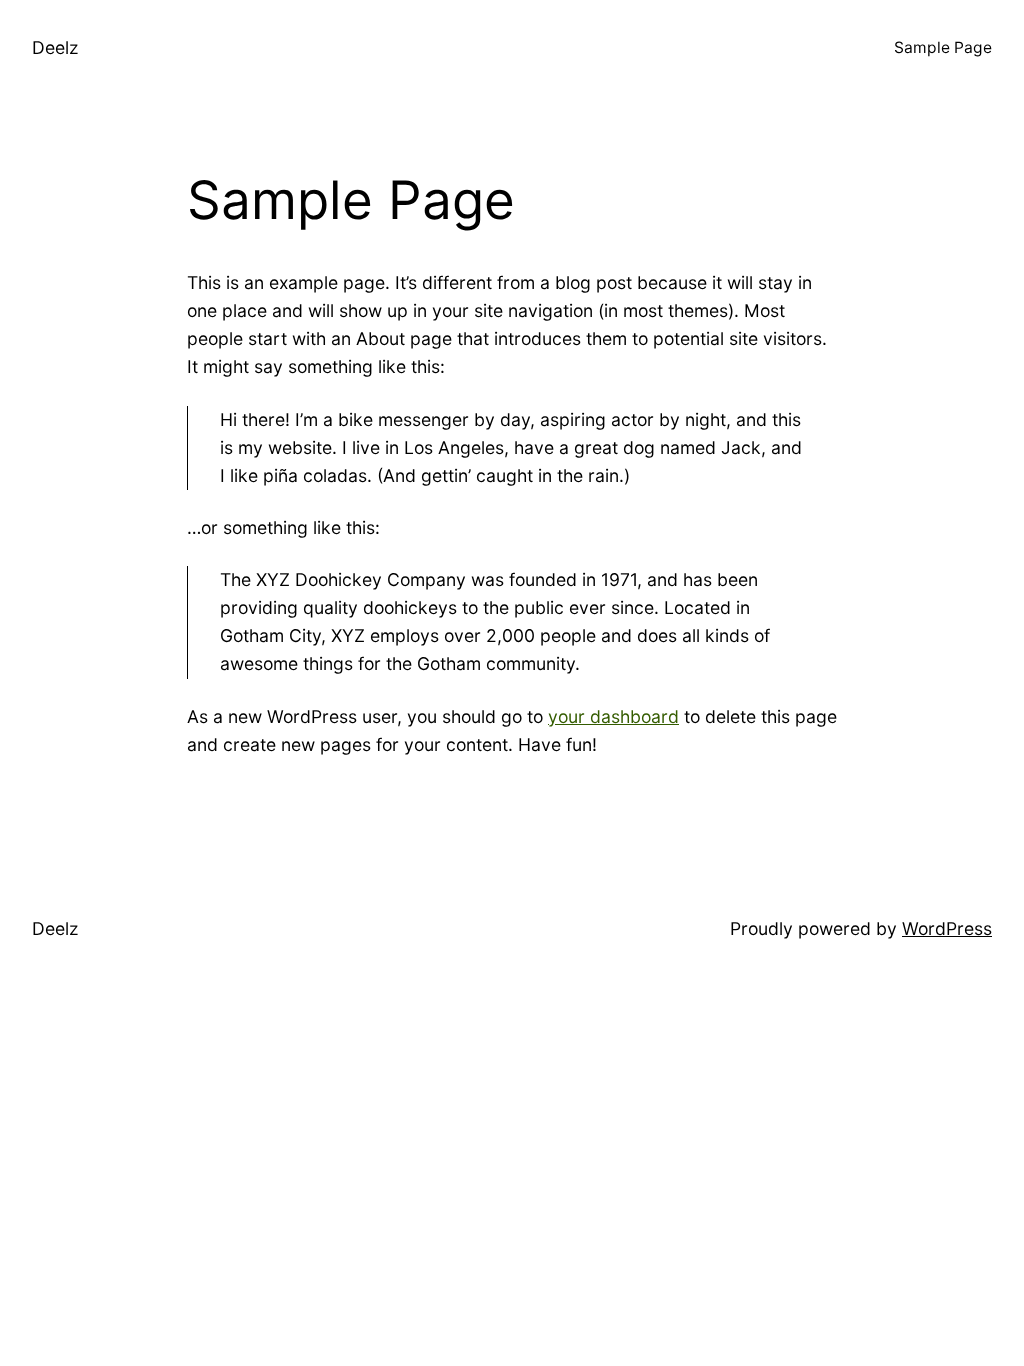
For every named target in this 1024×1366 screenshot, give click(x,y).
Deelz (55, 47)
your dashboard (613, 716)
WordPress (947, 928)
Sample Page (943, 47)
